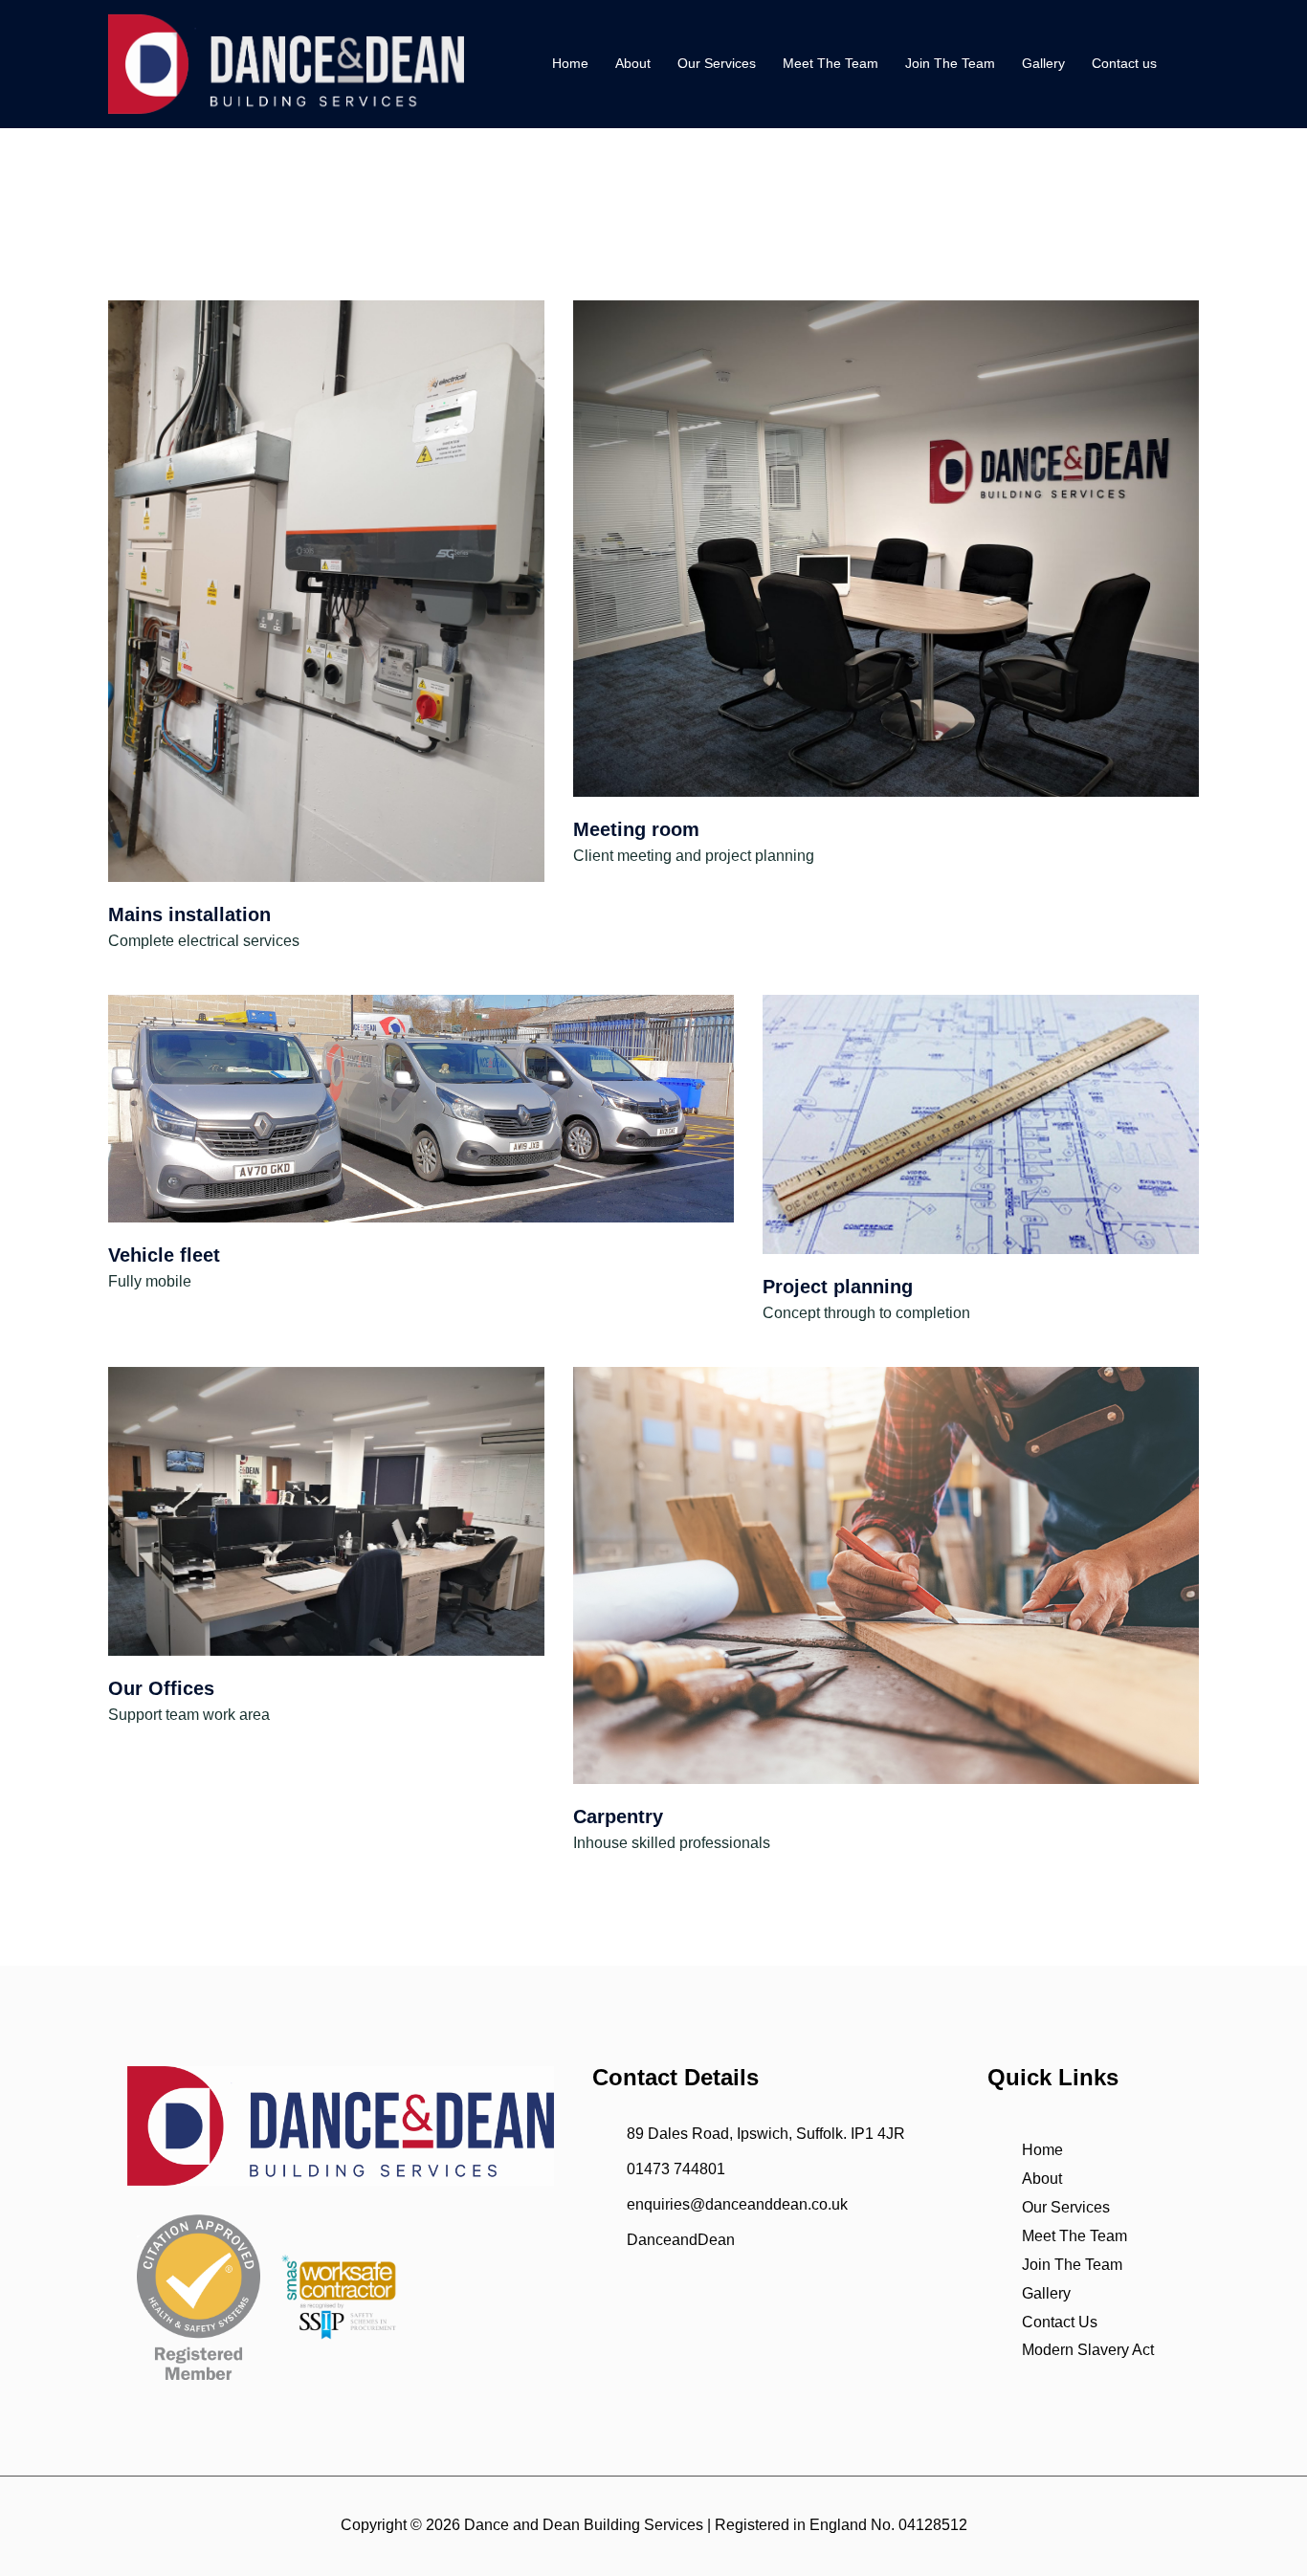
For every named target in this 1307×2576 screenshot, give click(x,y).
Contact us (1124, 63)
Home (570, 63)
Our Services (717, 63)
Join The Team (950, 63)
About (633, 63)
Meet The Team (831, 63)
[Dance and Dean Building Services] (286, 63)
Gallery (1043, 63)
